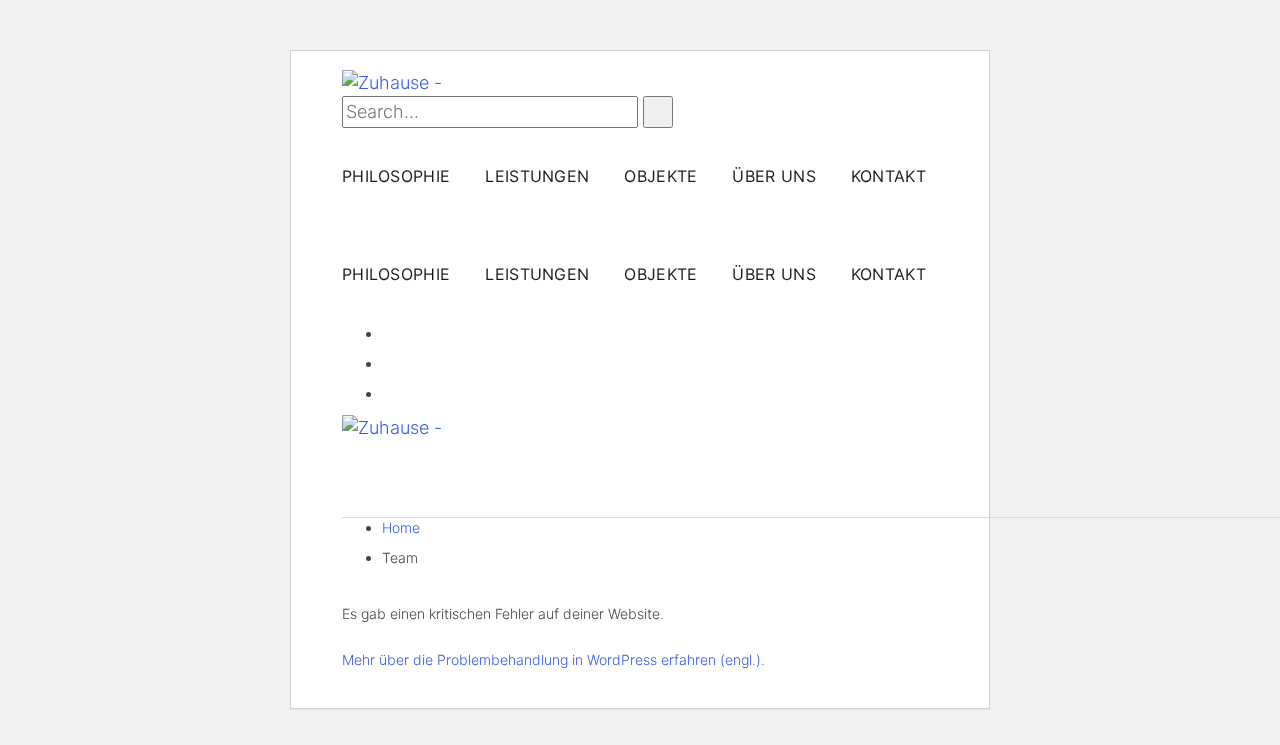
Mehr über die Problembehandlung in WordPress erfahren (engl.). (553, 659)
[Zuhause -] (392, 81)
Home (401, 527)
